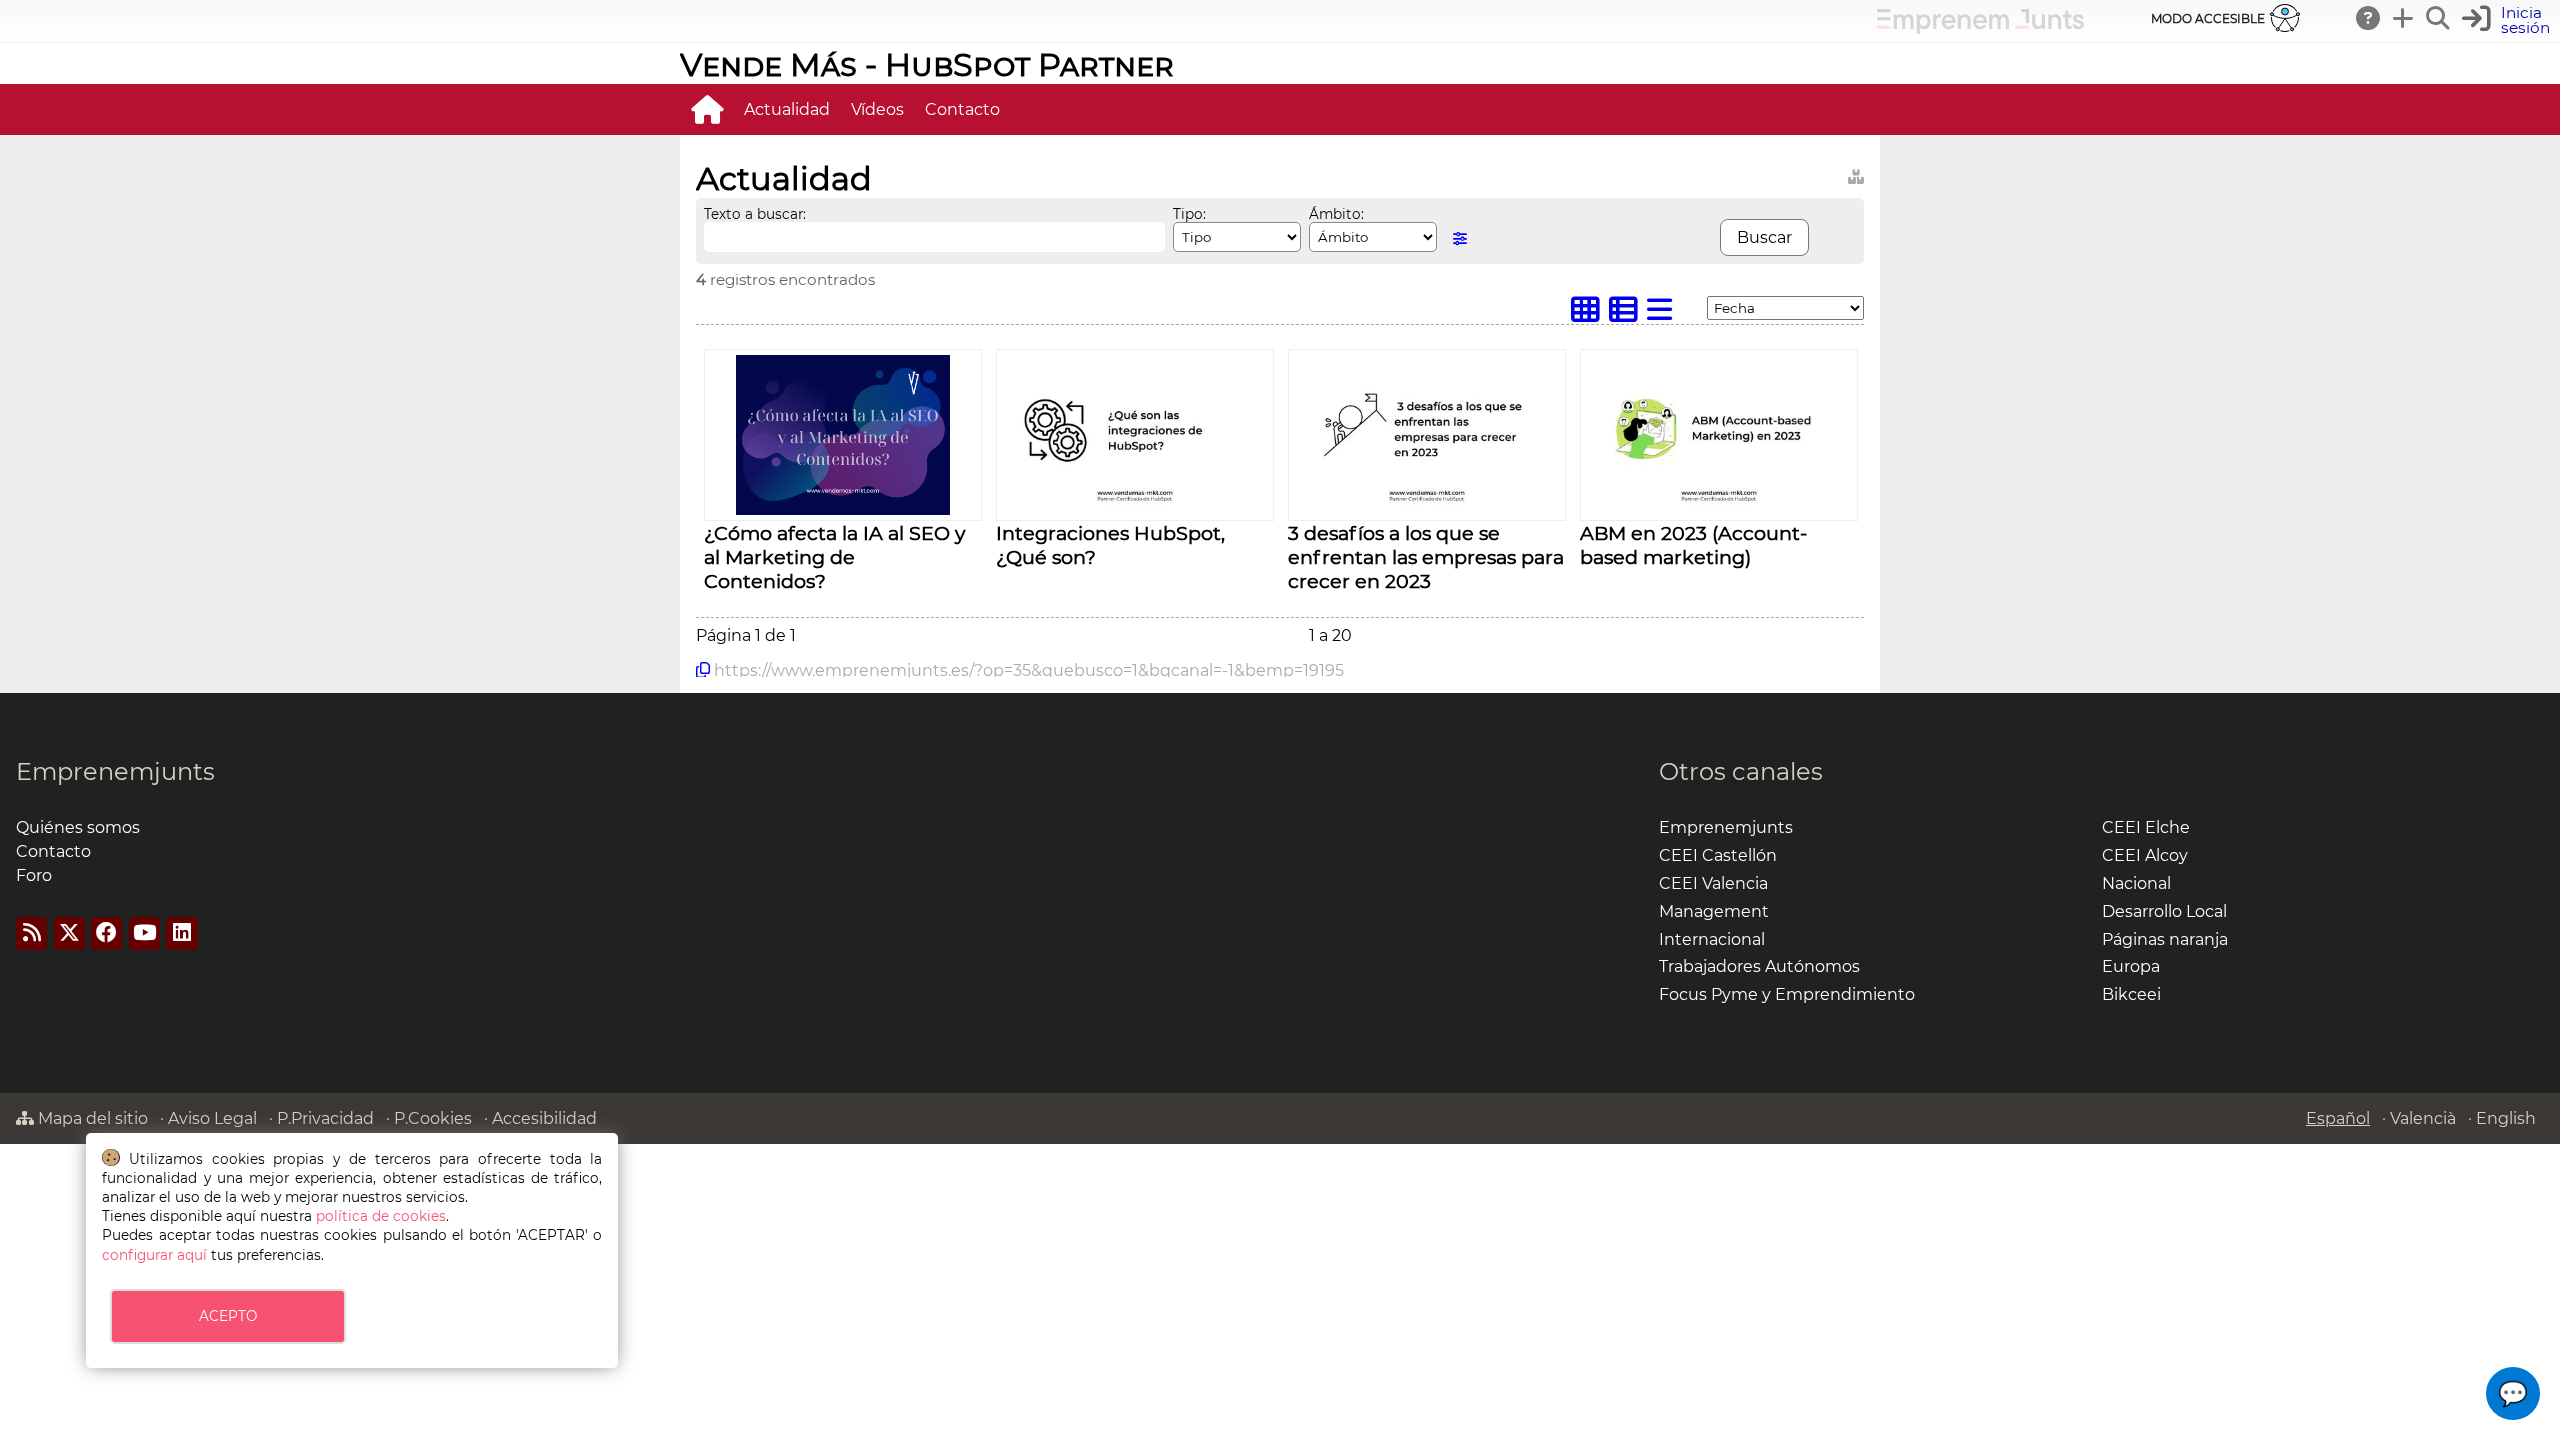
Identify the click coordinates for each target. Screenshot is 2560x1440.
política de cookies (381, 1216)
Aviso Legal (212, 1118)
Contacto (53, 851)
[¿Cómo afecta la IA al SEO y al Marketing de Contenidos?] (842, 509)
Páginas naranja (2165, 939)
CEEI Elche (2146, 827)
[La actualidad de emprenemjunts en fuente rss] (31, 933)
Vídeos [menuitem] (877, 109)
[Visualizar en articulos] (1628, 314)
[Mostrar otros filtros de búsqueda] (1460, 238)
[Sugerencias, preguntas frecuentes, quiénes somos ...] (2369, 18)
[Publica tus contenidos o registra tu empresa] (2404, 18)
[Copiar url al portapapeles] (703, 670)
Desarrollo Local (2164, 911)
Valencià (2423, 1118)
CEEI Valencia (1713, 883)
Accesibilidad (544, 1118)
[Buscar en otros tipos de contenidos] (1856, 173)
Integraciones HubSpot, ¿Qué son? (1110, 545)
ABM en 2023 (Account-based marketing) (1693, 545)
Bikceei (2131, 994)
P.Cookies (433, 1118)
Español (2338, 1118)
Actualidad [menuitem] (787, 109)
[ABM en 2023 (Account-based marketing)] (1719, 505)
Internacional (1712, 939)
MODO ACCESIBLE (2208, 18)
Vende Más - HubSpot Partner (927, 64)
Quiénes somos (78, 827)
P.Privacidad (325, 1118)
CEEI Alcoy (2145, 855)
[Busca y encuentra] (2439, 18)
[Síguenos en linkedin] (181, 933)
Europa (2131, 966)
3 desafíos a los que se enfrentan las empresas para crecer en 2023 (1426, 557)
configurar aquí (154, 1255)
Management (1714, 911)
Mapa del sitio (91, 1118)
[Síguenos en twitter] (69, 933)
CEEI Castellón (1718, 855)
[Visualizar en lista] (1664, 314)
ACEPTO (228, 1316)
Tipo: (1189, 214)
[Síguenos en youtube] (144, 933)
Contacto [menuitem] (962, 109)
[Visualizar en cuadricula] (1590, 314)
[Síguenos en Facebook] (106, 933)
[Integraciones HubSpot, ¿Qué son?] (1135, 505)
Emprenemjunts (115, 771)
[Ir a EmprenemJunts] (1980, 28)
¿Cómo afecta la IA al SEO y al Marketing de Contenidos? (834, 557)
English (2506, 1118)
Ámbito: (1336, 214)
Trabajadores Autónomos (1759, 966)
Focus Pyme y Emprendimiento (1787, 994)
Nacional (2136, 883)
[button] (2513, 1393)
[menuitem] (707, 109)
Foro (34, 875)
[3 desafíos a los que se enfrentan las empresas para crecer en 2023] (1427, 505)
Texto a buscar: (755, 214)
